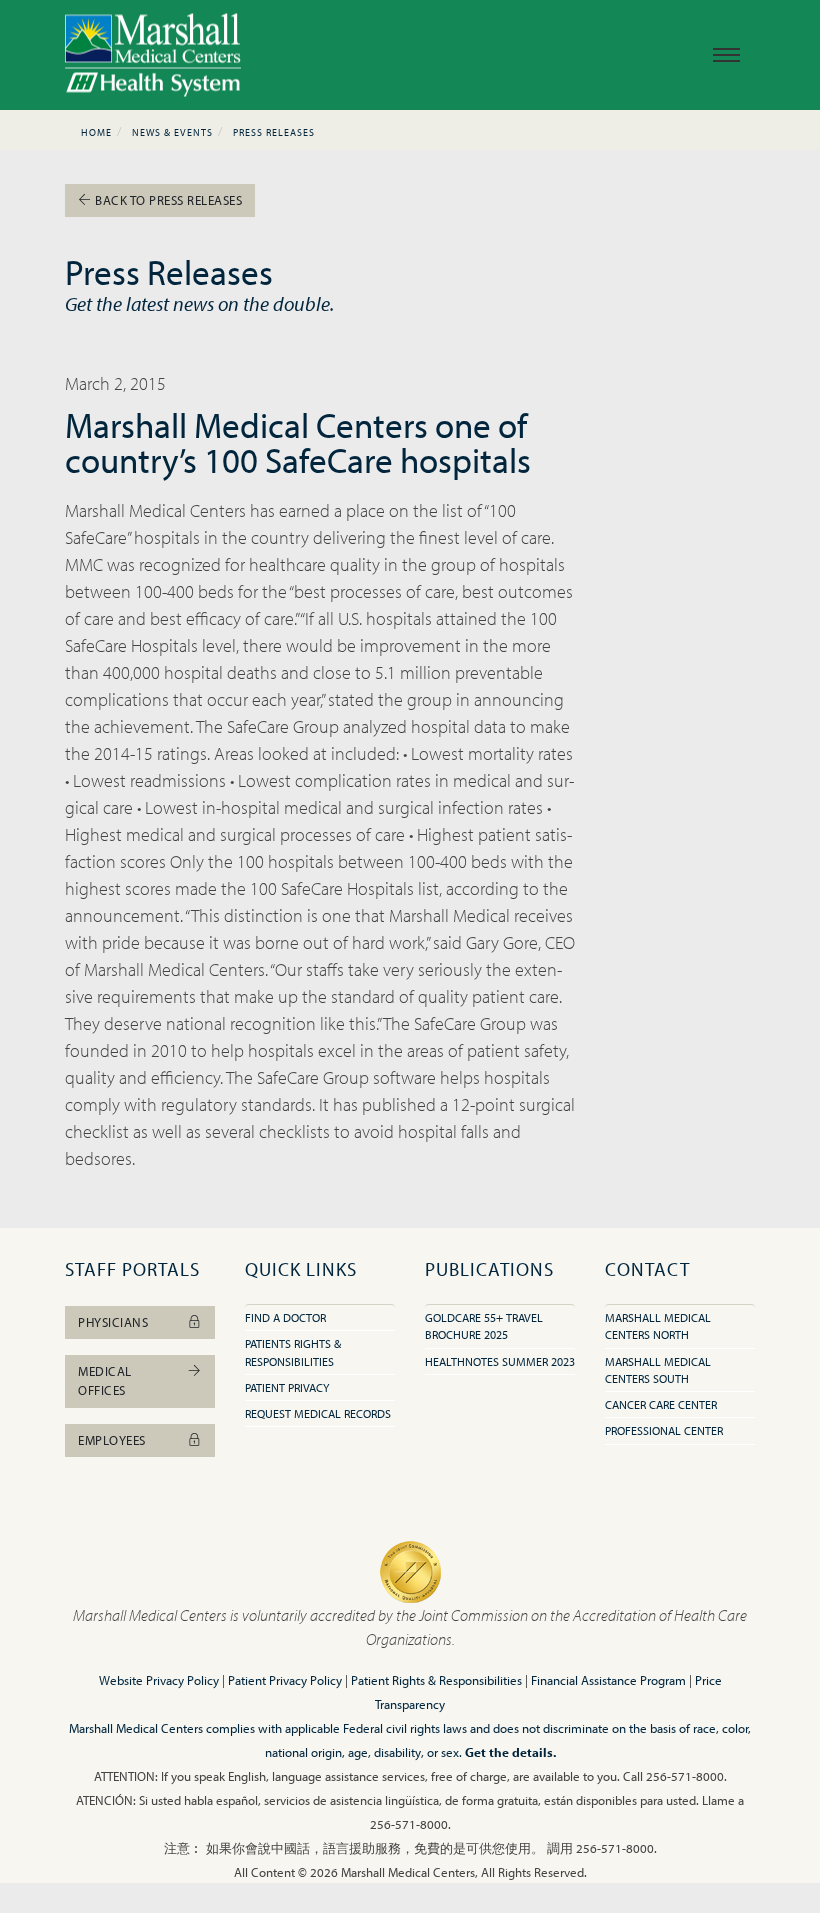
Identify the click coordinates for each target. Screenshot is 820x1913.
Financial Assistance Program (608, 1680)
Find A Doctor (285, 1317)
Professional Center (664, 1430)
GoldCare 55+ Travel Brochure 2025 (484, 1326)
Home (96, 132)
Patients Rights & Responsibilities (293, 1352)
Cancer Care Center (661, 1404)
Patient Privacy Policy (285, 1680)
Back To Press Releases (167, 200)
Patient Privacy (287, 1387)
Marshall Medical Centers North (658, 1326)
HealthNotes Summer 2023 (500, 1361)
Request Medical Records (318, 1413)
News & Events (172, 132)
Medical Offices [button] (105, 1380)
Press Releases (274, 132)
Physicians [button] (113, 1322)
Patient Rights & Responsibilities (436, 1680)
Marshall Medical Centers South (658, 1370)
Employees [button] (112, 1440)
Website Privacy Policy (159, 1680)
